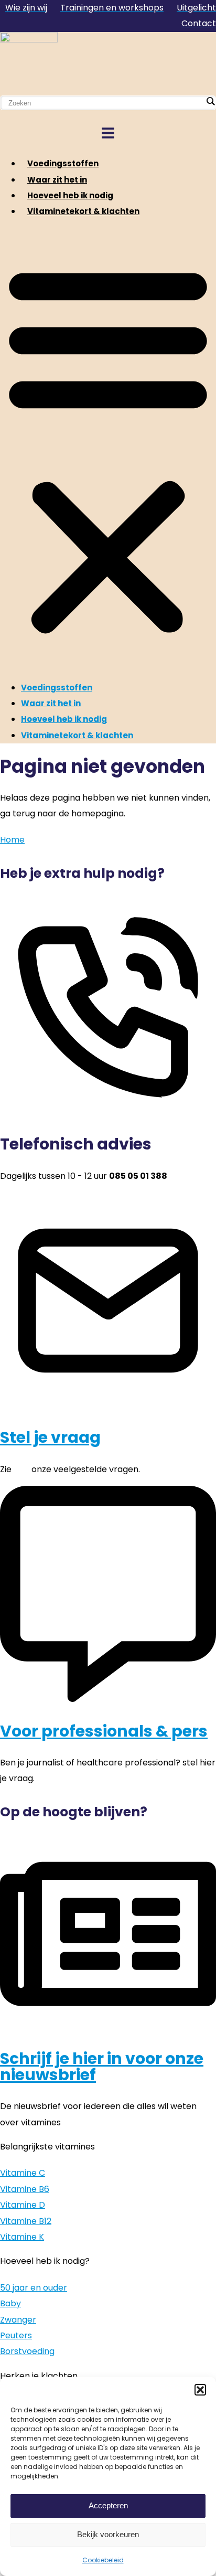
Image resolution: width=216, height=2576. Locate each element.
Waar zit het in (57, 180)
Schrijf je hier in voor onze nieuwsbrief (102, 2066)
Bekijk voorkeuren (108, 2534)
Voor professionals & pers (104, 1731)
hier (21, 1469)
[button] (200, 2390)
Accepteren (108, 2505)
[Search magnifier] (210, 101)
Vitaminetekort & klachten (83, 211)
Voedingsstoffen (63, 163)
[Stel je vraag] (108, 1406)
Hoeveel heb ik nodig (70, 195)
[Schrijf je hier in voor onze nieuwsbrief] (108, 2027)
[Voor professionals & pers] (108, 1699)
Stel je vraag (50, 1437)
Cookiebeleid (103, 2560)
